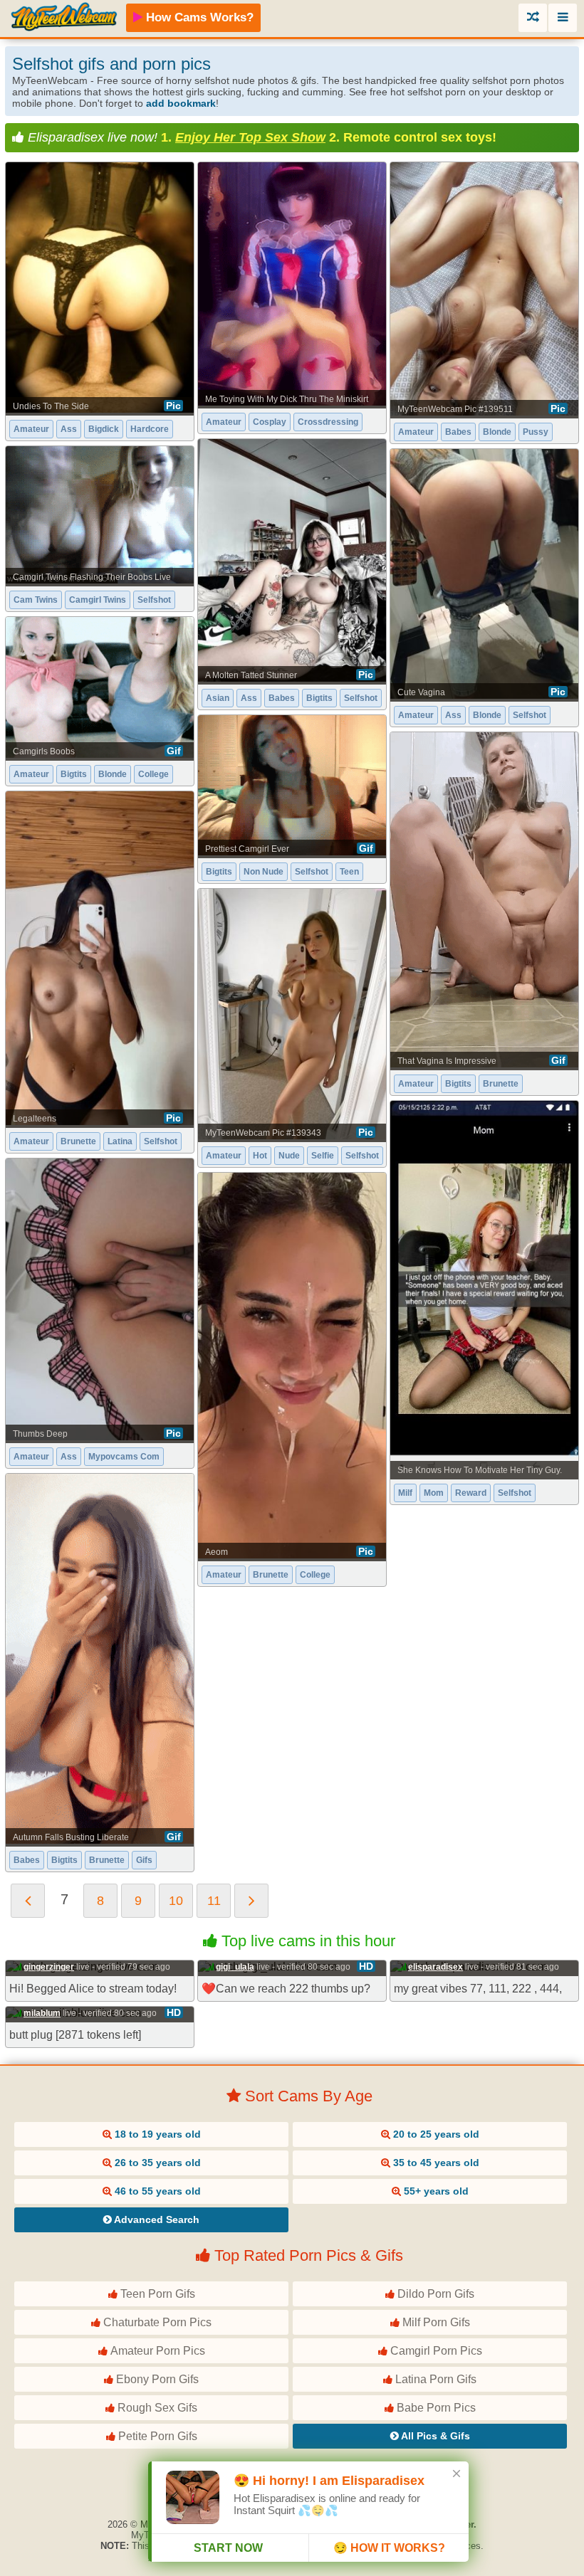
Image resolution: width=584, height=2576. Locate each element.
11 (214, 1901)
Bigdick (104, 429)
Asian (218, 698)
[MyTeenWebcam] (64, 17)
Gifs (144, 1860)
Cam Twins (36, 600)
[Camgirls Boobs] (100, 687)
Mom (434, 1493)
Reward (471, 1493)
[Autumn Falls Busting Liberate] (100, 1659)
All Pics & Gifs (434, 2436)
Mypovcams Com (124, 1457)
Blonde (497, 432)
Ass (69, 429)
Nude (289, 1156)
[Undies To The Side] (100, 287)
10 (176, 1901)
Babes (458, 432)
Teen (349, 872)
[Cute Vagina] (484, 574)
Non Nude (264, 872)
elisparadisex (436, 1967)
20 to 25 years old (435, 2134)
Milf (405, 1493)
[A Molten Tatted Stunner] (292, 560)
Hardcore (150, 429)
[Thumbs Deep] (100, 1300)
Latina (120, 1141)
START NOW (228, 2548)
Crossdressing (328, 422)
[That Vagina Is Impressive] (484, 900)
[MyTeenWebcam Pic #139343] (292, 1014)
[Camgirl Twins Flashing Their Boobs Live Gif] (100, 515)
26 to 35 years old (156, 2163)
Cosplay (270, 422)
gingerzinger (49, 1967)
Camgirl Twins (98, 600)
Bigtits (319, 698)
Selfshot (361, 698)
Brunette (501, 1084)
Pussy (536, 432)
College (153, 774)
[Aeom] (292, 1366)
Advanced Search (156, 2219)
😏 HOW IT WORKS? (389, 2548)
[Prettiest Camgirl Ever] (292, 786)
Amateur (31, 429)
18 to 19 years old (156, 2134)
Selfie (323, 1156)
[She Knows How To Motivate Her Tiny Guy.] (484, 1289)
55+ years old (435, 2191)
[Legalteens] (100, 958)
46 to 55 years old (156, 2191)
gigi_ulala (235, 1967)
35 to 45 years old (435, 2163)
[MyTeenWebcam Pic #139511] (484, 289)
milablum (42, 2013)
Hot (260, 1156)
